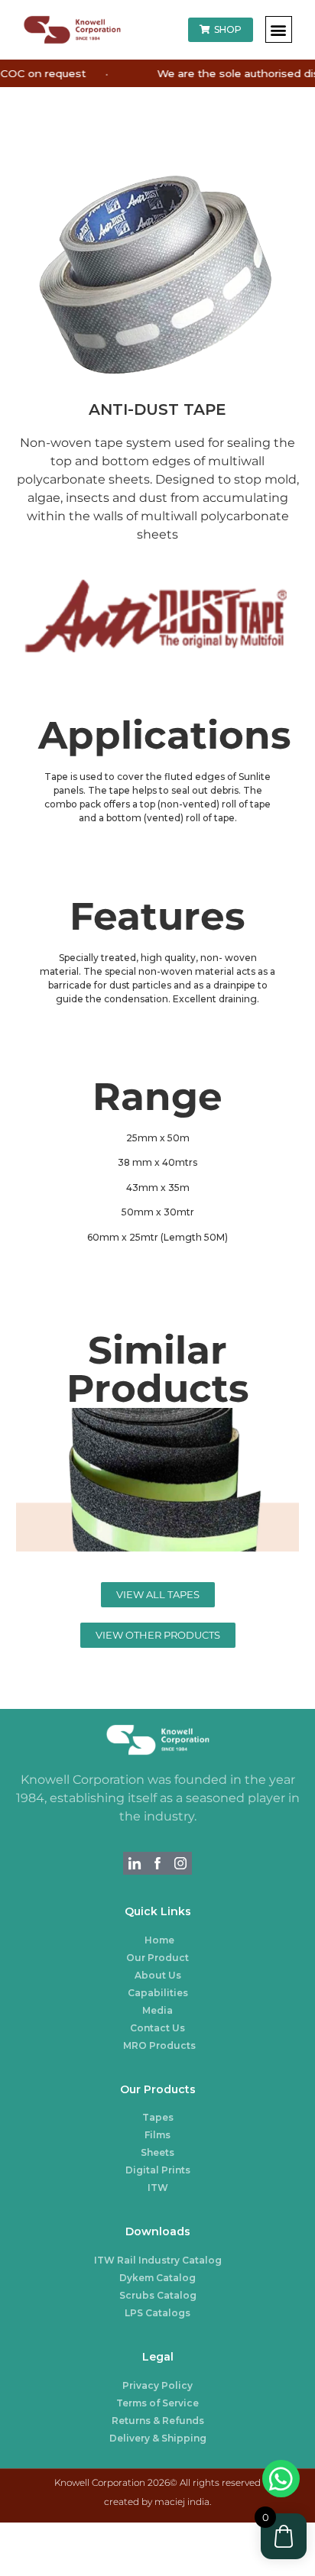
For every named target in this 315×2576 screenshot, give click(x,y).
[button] (279, 29)
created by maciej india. (157, 2502)
